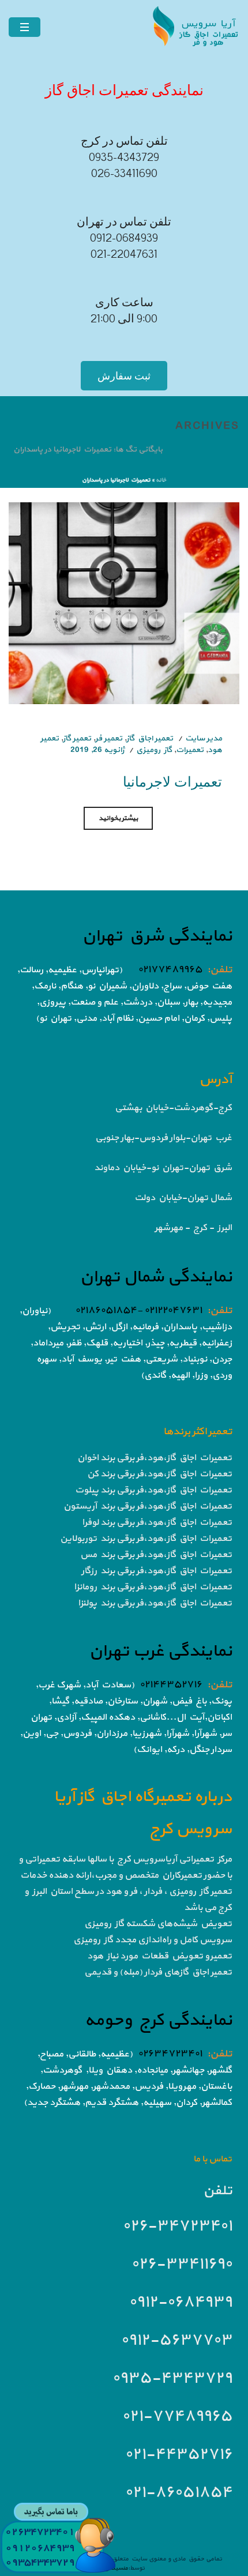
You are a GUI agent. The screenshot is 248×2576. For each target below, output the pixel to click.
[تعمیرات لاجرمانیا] (124, 602)
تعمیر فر (109, 738)
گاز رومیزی (154, 750)
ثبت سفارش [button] (124, 376)
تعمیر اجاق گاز (150, 738)
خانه (161, 480)
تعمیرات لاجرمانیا (172, 781)
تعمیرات (190, 750)
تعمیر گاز (77, 738)
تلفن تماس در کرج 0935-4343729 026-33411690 (124, 157)
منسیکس (116, 2568)
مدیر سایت (204, 738)
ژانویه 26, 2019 (97, 750)
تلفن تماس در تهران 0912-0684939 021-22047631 (124, 238)
